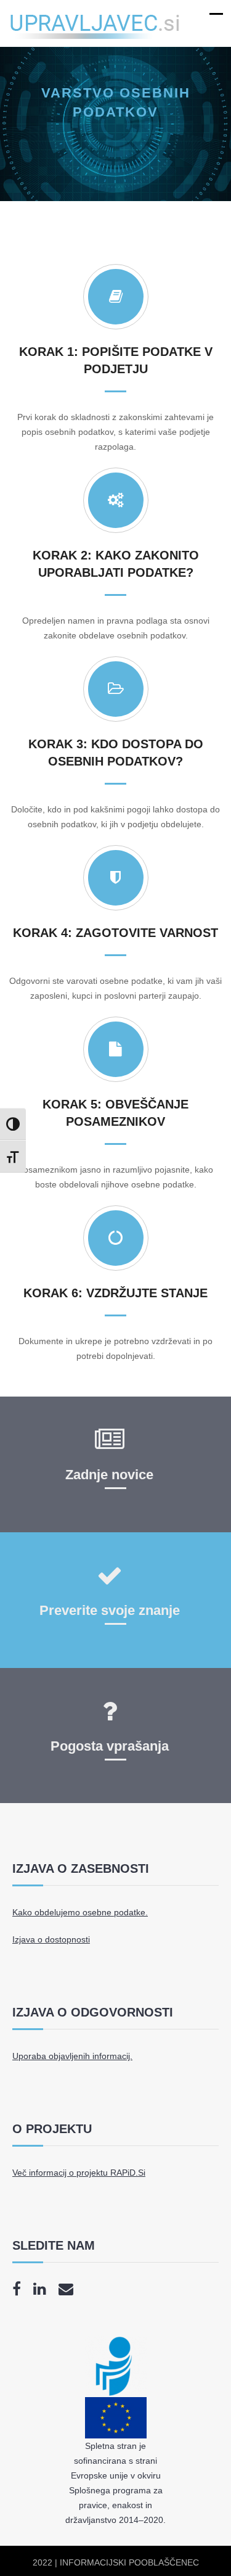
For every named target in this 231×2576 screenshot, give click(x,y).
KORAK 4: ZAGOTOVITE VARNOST (115, 933)
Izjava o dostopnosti (51, 1939)
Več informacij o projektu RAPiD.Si (79, 2173)
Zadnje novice (109, 1475)
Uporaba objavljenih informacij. (72, 2056)
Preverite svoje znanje (110, 1610)
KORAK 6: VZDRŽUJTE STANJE (115, 1293)
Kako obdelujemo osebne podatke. (80, 1912)
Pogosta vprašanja (110, 1746)
